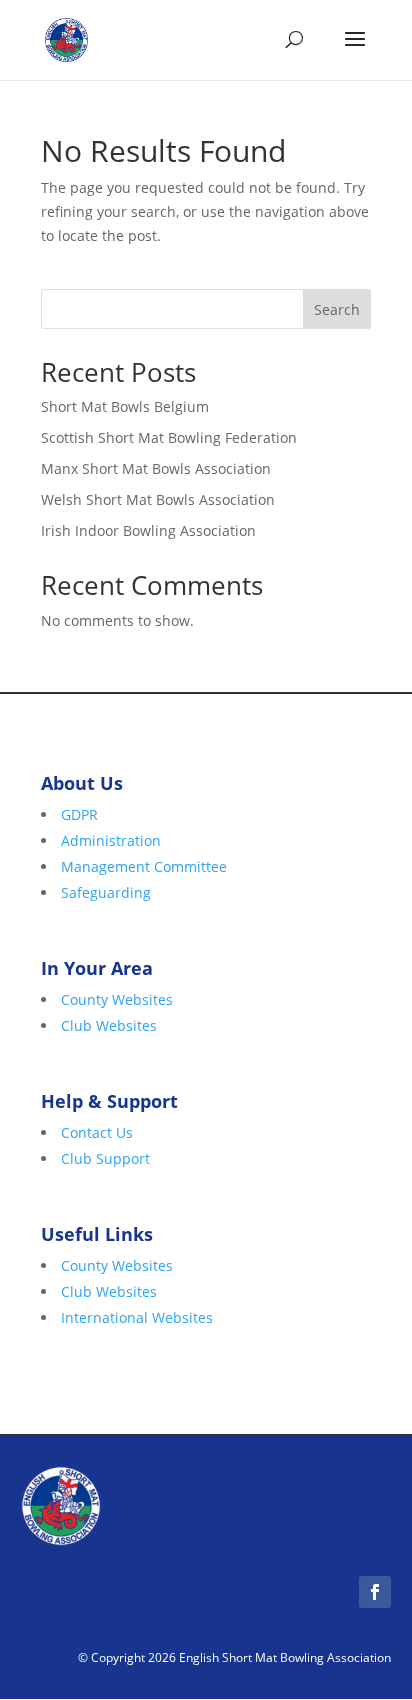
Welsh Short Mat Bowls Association (158, 499)
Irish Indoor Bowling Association (148, 530)
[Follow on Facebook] (375, 1592)
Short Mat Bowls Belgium (125, 406)
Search (337, 309)
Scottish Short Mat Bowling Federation (169, 437)
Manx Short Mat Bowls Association (156, 468)
